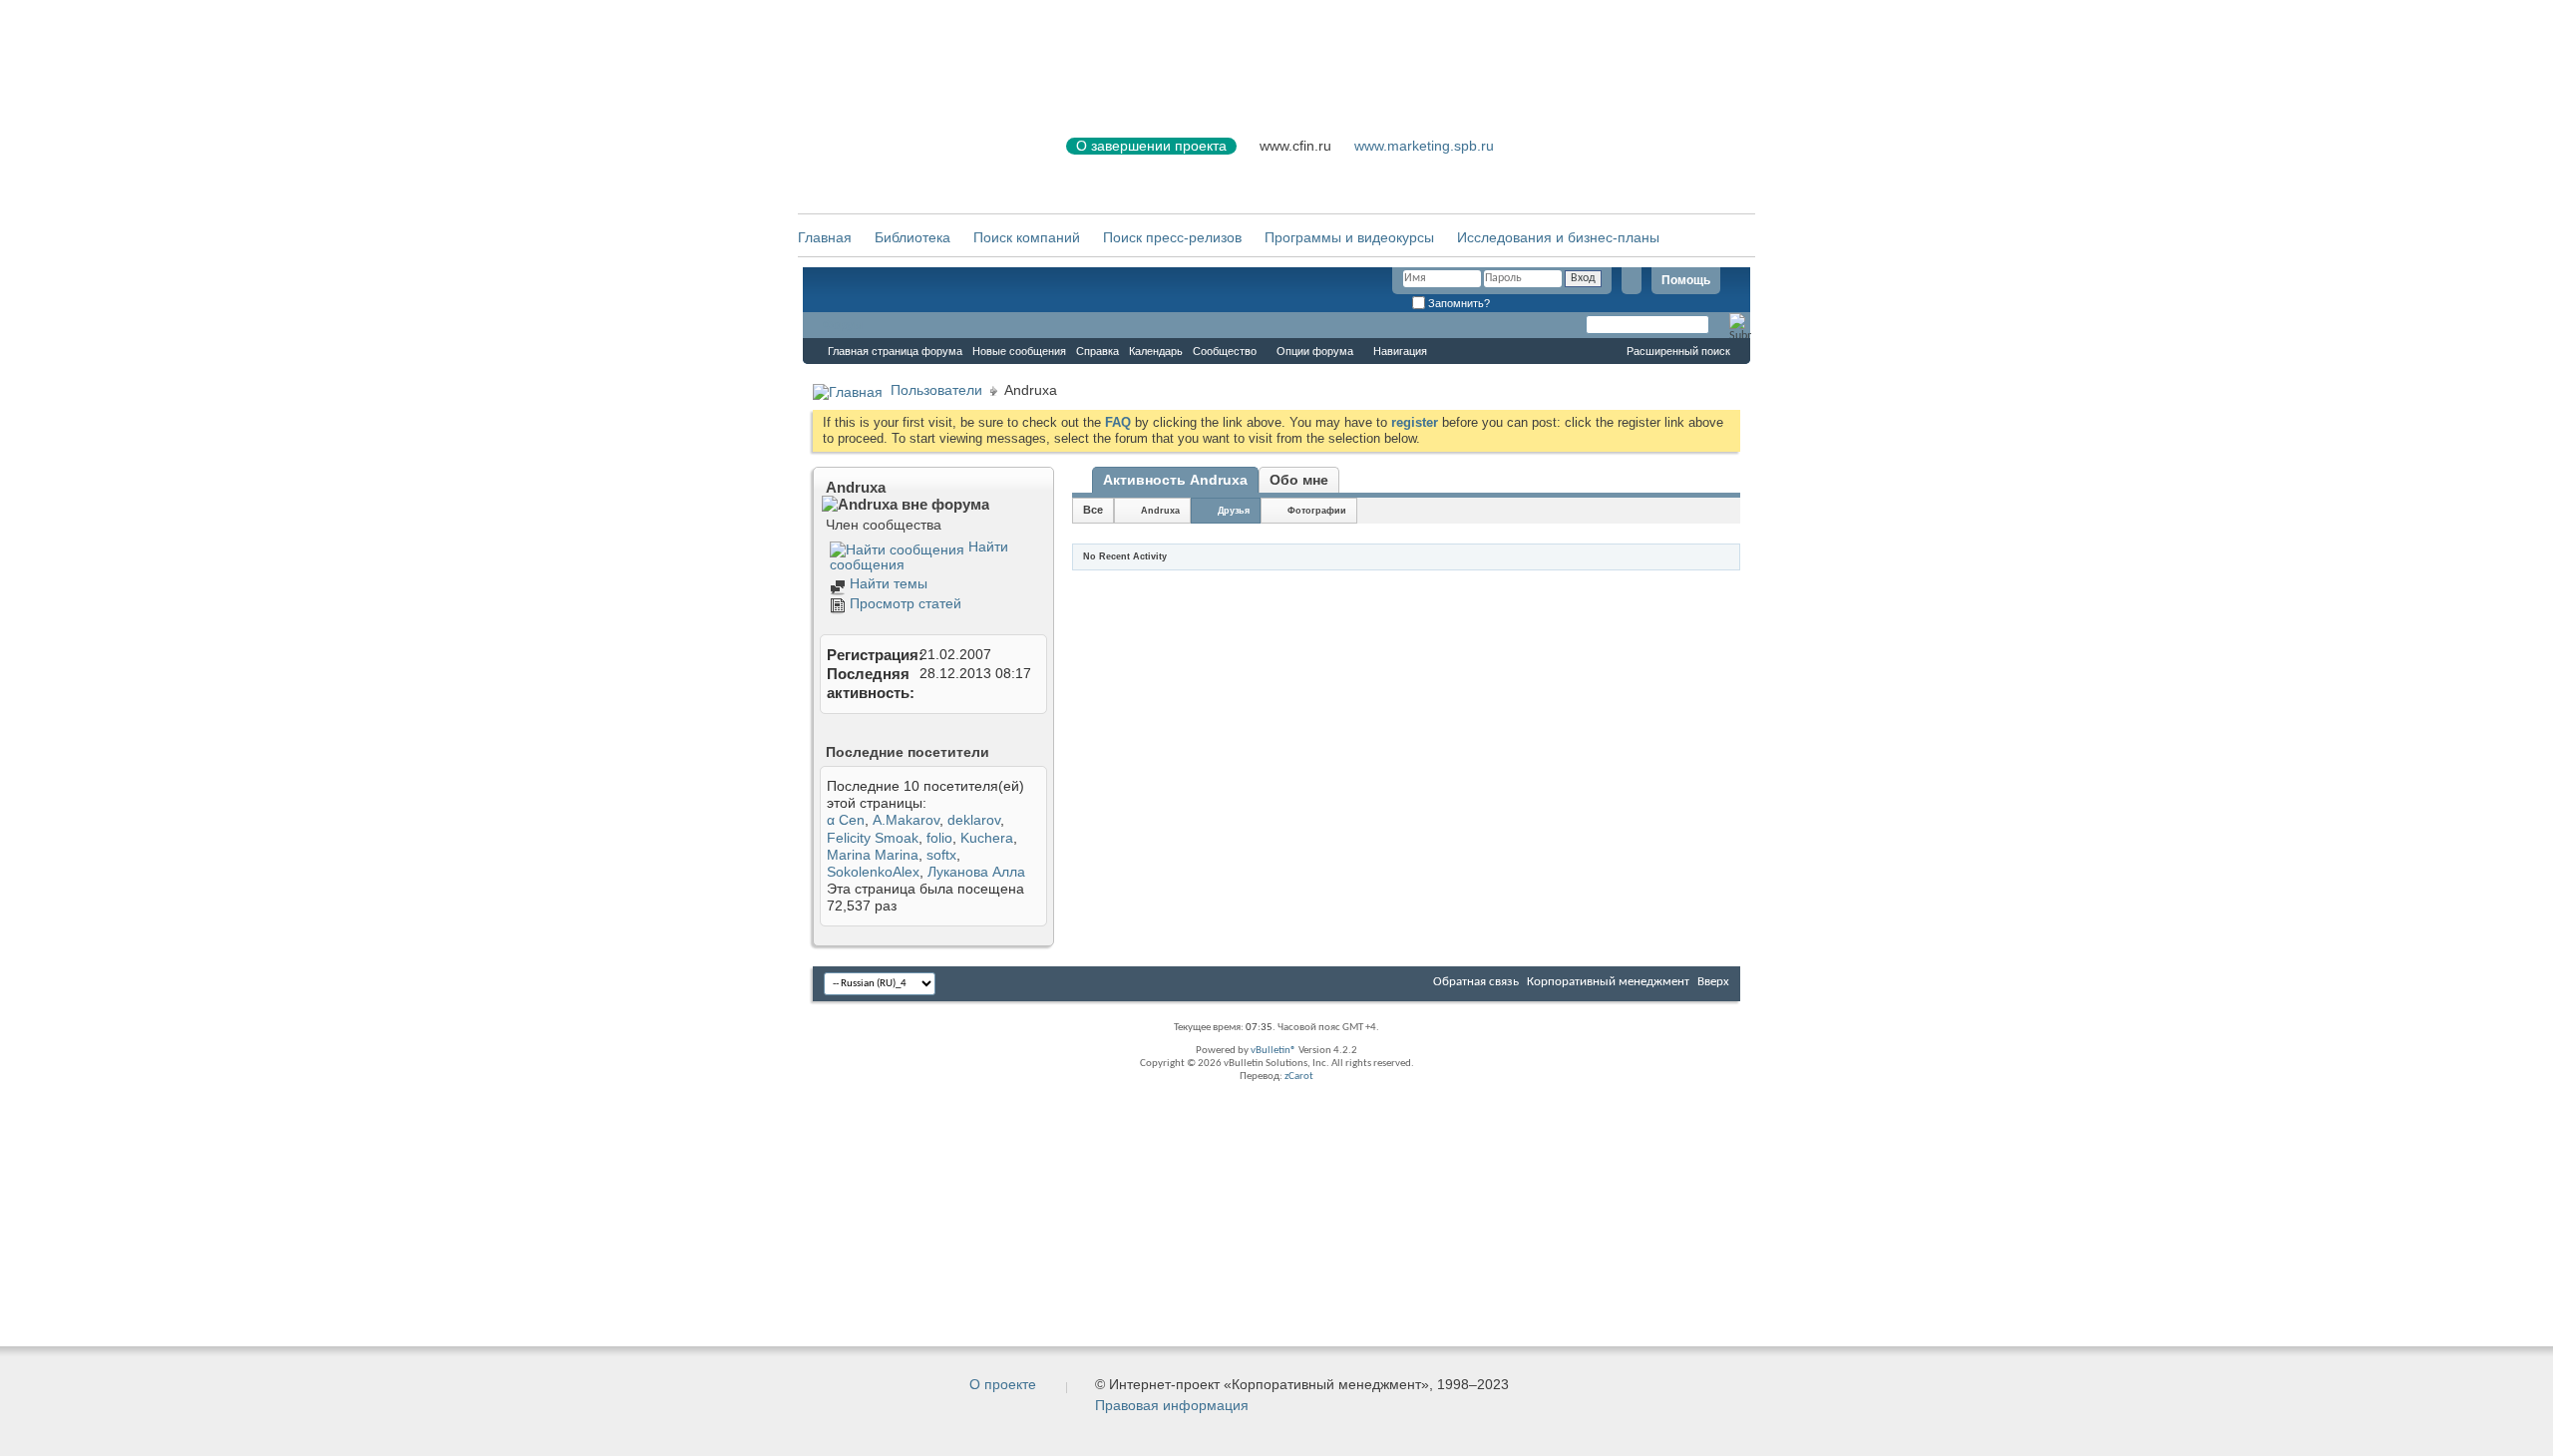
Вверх (1713, 982)
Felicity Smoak (873, 838)
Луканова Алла (976, 872)
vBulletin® (1274, 1051)
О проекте (1003, 1384)
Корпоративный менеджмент (1608, 982)
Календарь (1156, 351)
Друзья (1234, 511)
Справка (1097, 351)
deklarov (974, 820)
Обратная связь (1476, 982)
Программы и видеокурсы (1349, 237)
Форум (843, 325)
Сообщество (1225, 351)
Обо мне (1299, 480)
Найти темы (887, 583)
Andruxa (1160, 511)
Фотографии (1317, 511)
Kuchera (987, 838)
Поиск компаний (1027, 237)
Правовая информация (1172, 1405)
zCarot (1299, 1077)
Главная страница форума (895, 351)
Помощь (1686, 280)
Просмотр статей (904, 603)
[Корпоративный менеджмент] (912, 158)
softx (941, 855)
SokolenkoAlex (873, 872)
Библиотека (912, 237)
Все (1093, 510)
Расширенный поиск (1678, 351)
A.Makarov (906, 820)
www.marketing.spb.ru (1424, 146)
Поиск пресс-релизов (1172, 237)
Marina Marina (873, 855)
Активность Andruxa (1175, 480)
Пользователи (936, 390)
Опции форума (1315, 351)
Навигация (1400, 351)
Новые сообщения (1019, 351)
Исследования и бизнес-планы (1558, 237)
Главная (825, 237)
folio (939, 838)
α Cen (846, 820)
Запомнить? (1458, 303)
